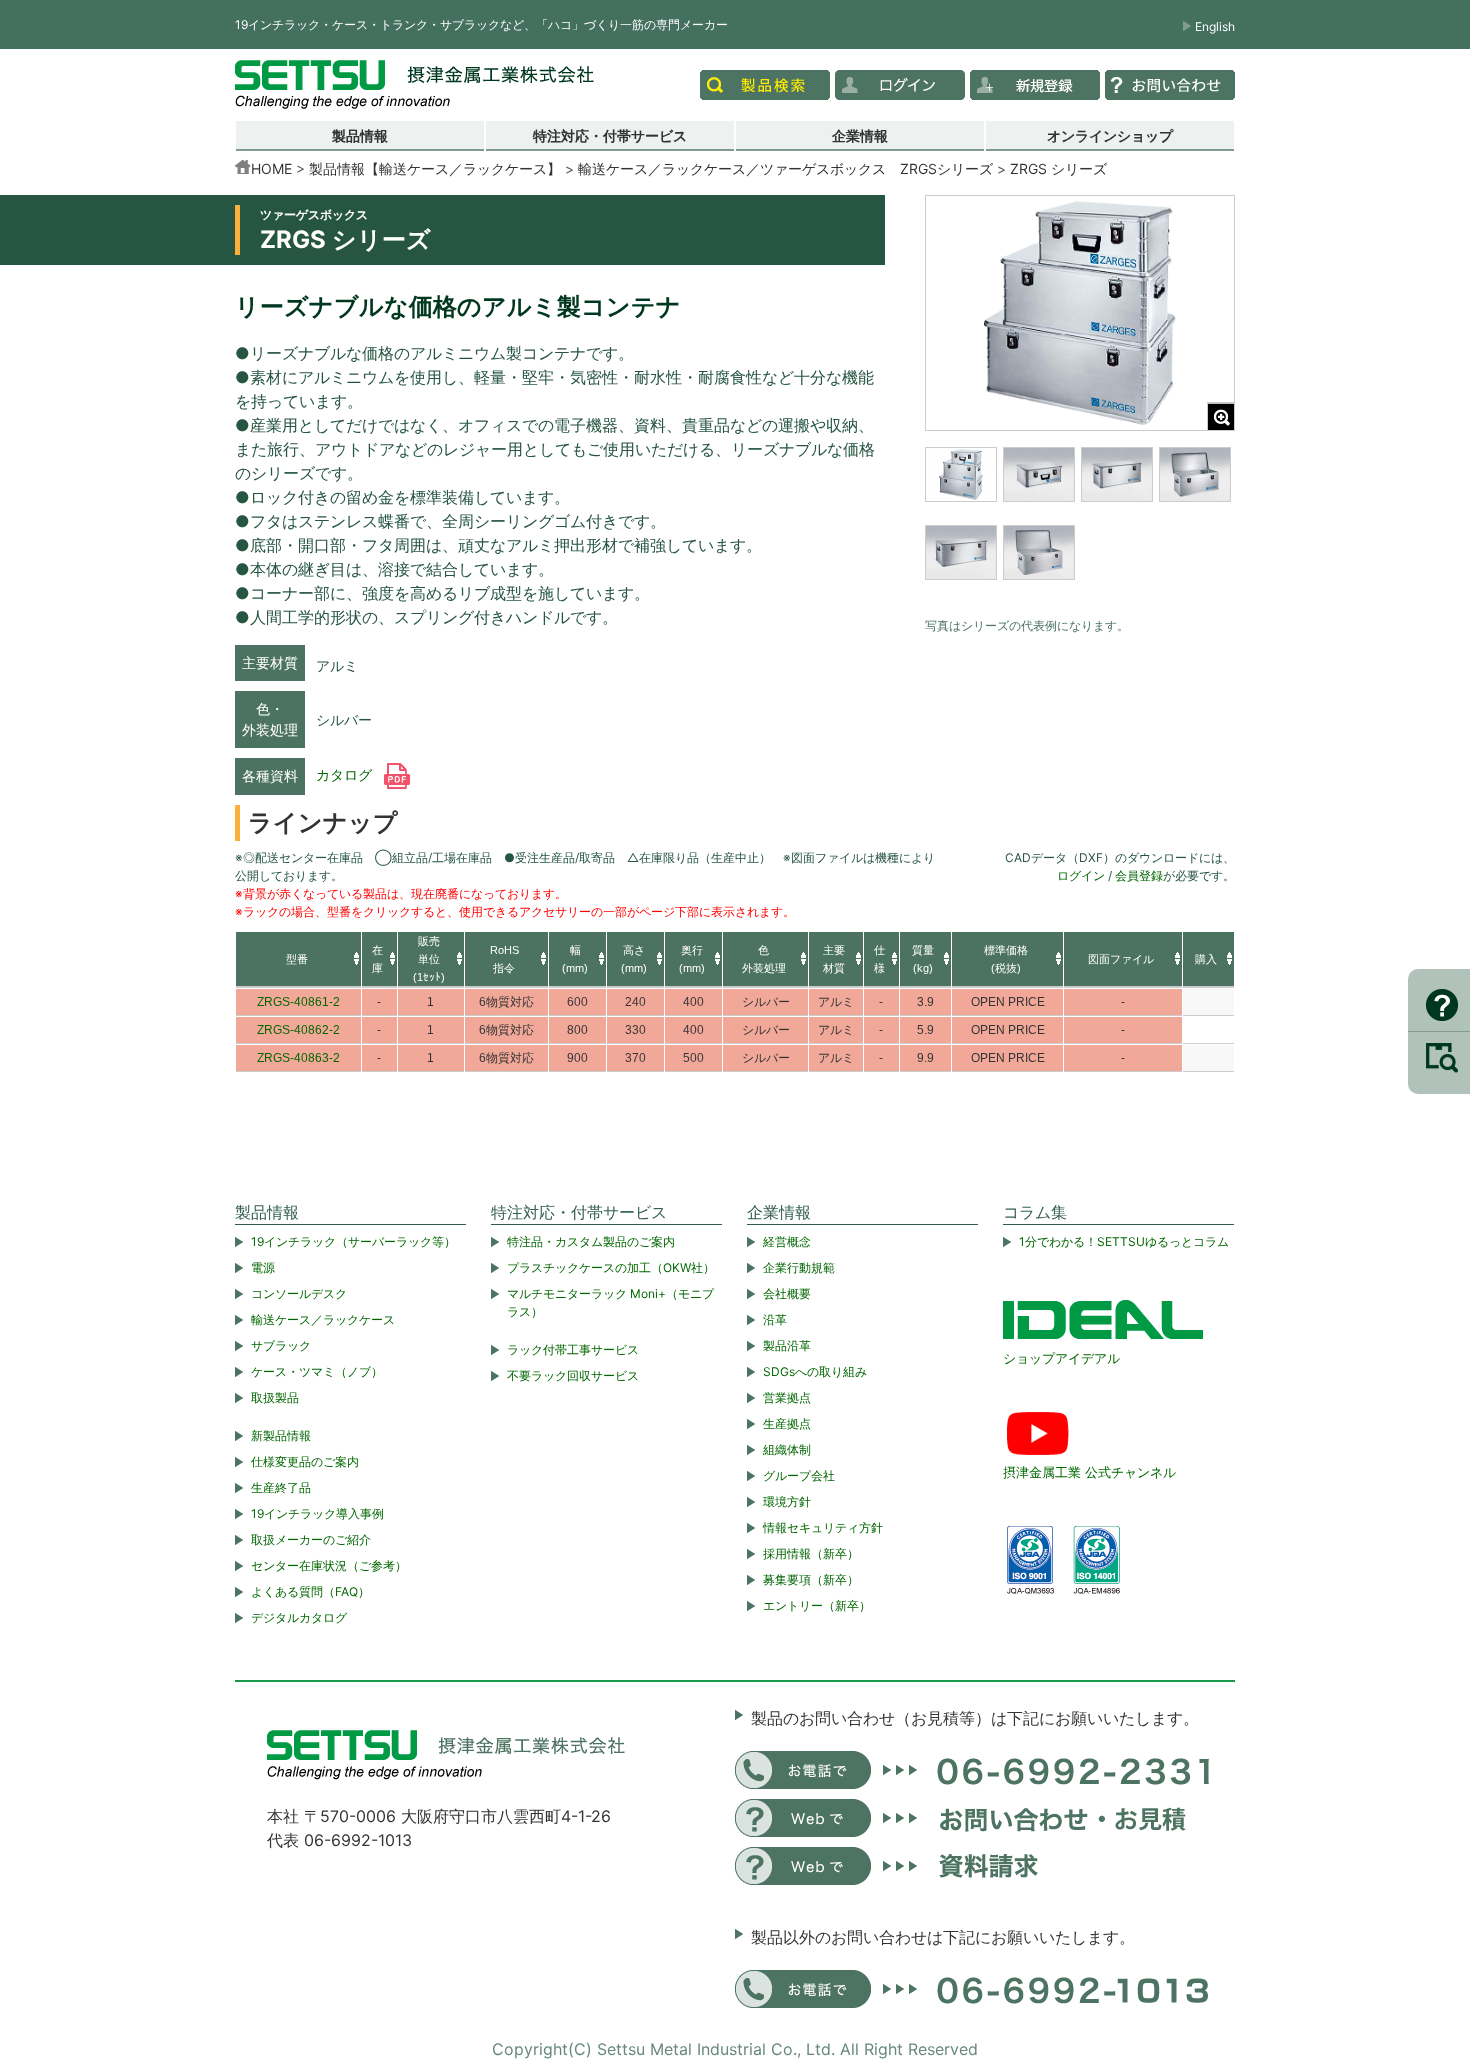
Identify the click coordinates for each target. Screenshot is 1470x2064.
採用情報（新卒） (811, 1553)
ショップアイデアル (1061, 1358)
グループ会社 (799, 1475)
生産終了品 (281, 1487)
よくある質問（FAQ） (310, 1591)
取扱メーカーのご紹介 (311, 1539)
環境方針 (787, 1501)
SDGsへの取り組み (815, 1371)
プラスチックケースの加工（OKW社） (611, 1267)
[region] (1080, 527)
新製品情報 (281, 1435)
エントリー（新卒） (817, 1605)
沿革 (775, 1319)
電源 (263, 1267)
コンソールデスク (299, 1293)
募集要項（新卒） (811, 1579)
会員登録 (1139, 875)
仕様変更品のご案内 (305, 1461)
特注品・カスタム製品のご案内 (591, 1241)
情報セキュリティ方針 (823, 1527)
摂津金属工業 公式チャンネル (1089, 1472)
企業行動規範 (799, 1267)
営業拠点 (787, 1397)
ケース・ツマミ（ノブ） (317, 1371)
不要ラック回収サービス (573, 1375)
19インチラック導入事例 (317, 1513)
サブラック (281, 1345)
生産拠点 (787, 1423)
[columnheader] (298, 960)
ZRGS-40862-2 (298, 1030)
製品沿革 (787, 1345)
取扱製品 (275, 1397)
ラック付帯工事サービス (573, 1349)
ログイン (1081, 875)
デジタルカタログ (299, 1617)
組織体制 (787, 1449)
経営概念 (787, 1241)
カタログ (346, 775)
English (1215, 26)
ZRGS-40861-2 (298, 1002)
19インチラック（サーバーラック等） (353, 1241)
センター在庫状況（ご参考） (329, 1565)
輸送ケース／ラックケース (323, 1319)
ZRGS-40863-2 (298, 1058)
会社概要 (787, 1293)
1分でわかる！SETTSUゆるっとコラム (1124, 1241)
